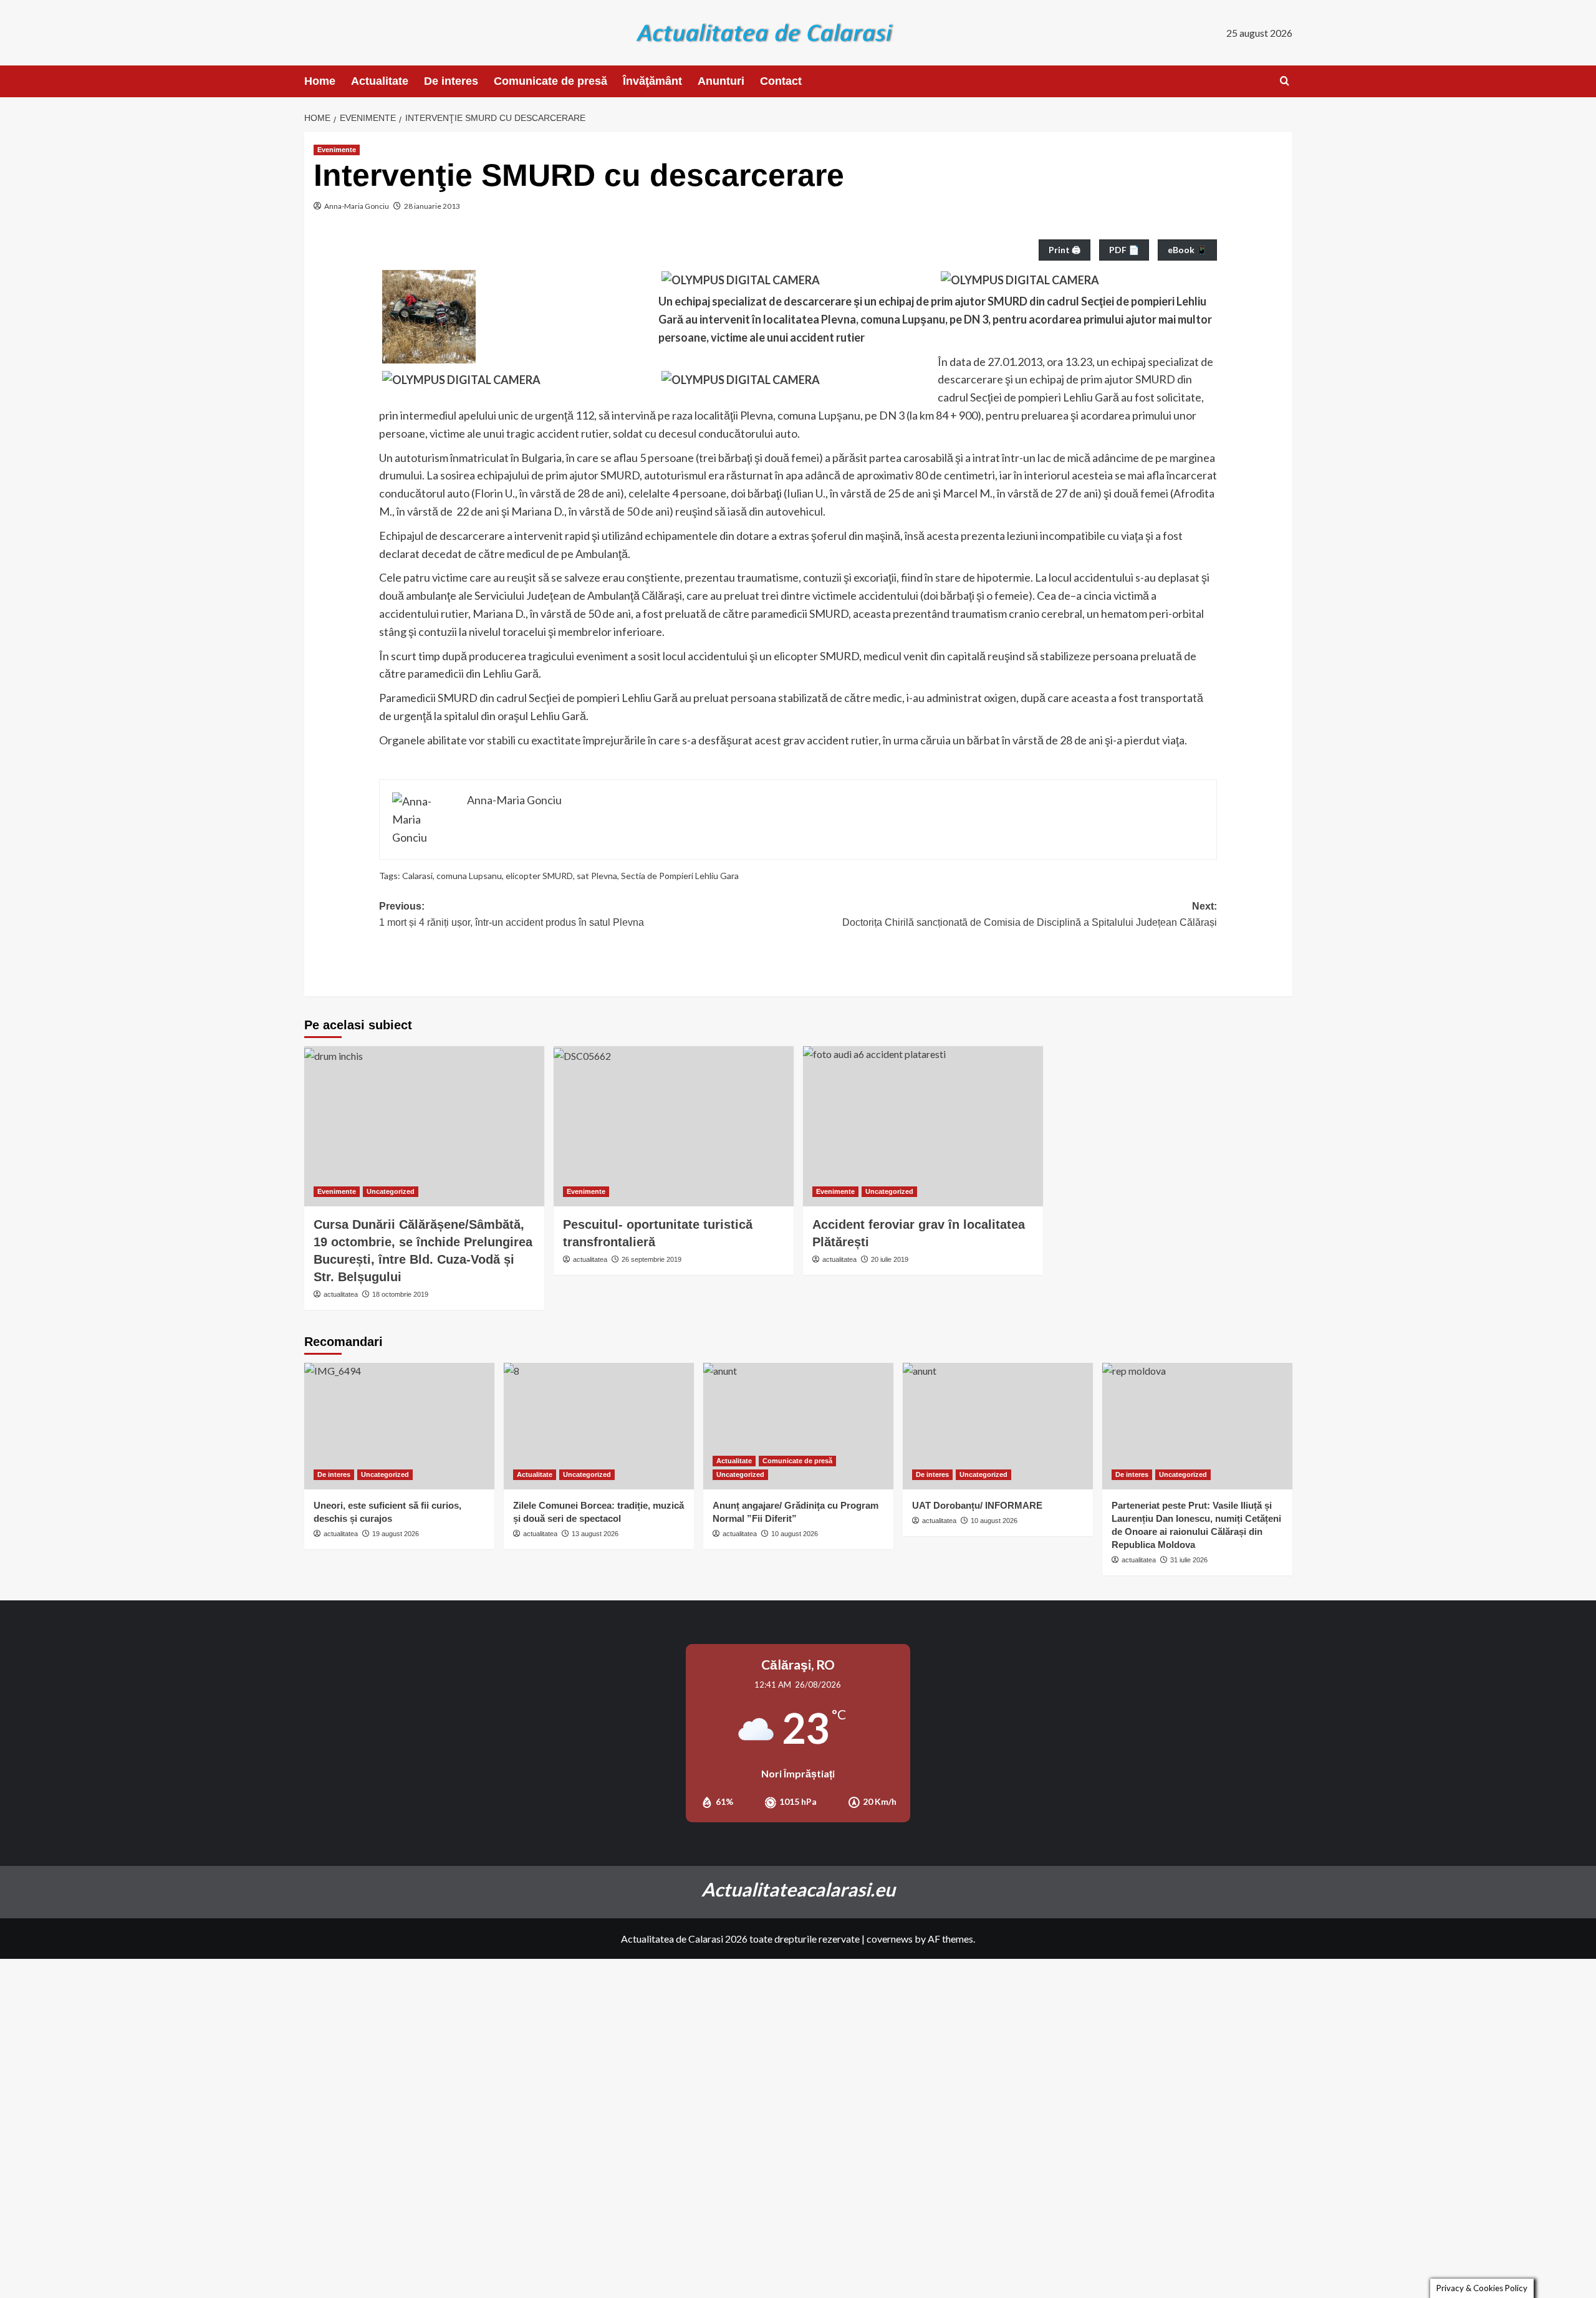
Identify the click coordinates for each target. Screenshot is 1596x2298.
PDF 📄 (1124, 250)
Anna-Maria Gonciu (357, 206)
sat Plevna (597, 876)
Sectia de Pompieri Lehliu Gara (680, 876)
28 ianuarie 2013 (432, 206)
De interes (451, 81)
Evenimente (337, 150)
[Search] (1285, 81)
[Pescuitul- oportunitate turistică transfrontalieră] (674, 1126)
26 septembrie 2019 (651, 1259)
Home (320, 81)
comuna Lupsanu (469, 876)
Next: (1030, 914)
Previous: (512, 914)
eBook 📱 (1187, 250)
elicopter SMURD (539, 876)
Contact (781, 81)
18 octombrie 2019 (400, 1294)
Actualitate (380, 81)
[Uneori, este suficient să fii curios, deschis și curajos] (399, 1426)
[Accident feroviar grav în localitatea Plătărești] (923, 1126)
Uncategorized (391, 1191)
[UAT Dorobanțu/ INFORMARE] (998, 1426)
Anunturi (721, 81)
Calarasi (417, 876)
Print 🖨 (1065, 250)
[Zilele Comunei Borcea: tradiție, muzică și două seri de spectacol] (599, 1426)
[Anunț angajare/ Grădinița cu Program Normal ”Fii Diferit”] (798, 1426)
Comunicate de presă (550, 81)
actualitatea (341, 1294)
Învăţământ (652, 81)
